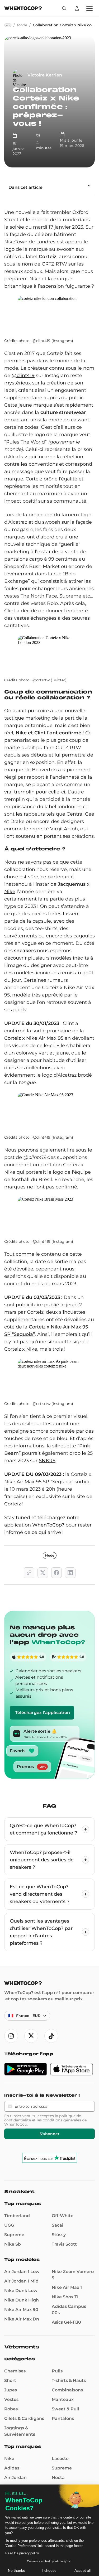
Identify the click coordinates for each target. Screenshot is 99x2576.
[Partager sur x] (43, 1573)
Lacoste (60, 2459)
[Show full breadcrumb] (8, 25)
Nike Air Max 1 (67, 2287)
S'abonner (49, 2134)
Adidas (12, 2468)
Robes (11, 2409)
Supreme (14, 2235)
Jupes (11, 2390)
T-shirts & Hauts (69, 2380)
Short (10, 2380)
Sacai (58, 2225)
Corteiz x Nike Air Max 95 (34, 1038)
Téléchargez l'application (43, 1713)
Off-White (63, 2216)
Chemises (15, 2371)
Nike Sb (13, 2244)
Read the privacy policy (22, 2553)
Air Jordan (15, 2478)
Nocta (58, 2478)
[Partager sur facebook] (56, 1573)
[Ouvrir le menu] (89, 8)
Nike (9, 2459)
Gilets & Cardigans (24, 2418)
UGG (9, 2225)
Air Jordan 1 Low (22, 2272)
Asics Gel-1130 (66, 2322)
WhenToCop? (48, 1525)
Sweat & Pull (65, 2409)
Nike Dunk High (22, 2300)
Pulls (57, 2371)
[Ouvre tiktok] (51, 2036)
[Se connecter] (77, 8)
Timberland (17, 2216)
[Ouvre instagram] (11, 2036)
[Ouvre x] (31, 2036)
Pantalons (63, 2418)
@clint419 (23, 375)
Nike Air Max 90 (21, 2310)
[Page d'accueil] (23, 9)
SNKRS (47, 1461)
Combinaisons (67, 2390)
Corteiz (13, 1504)
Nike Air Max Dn (22, 2319)
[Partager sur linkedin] (70, 1573)
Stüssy (59, 2235)
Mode (50, 1555)
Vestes (11, 2399)
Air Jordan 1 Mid (21, 2281)
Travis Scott (64, 2244)
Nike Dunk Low (21, 2291)
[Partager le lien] (29, 1573)
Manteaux (63, 2399)
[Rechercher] (64, 8)
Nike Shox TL (66, 2297)
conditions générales (62, 2120)
